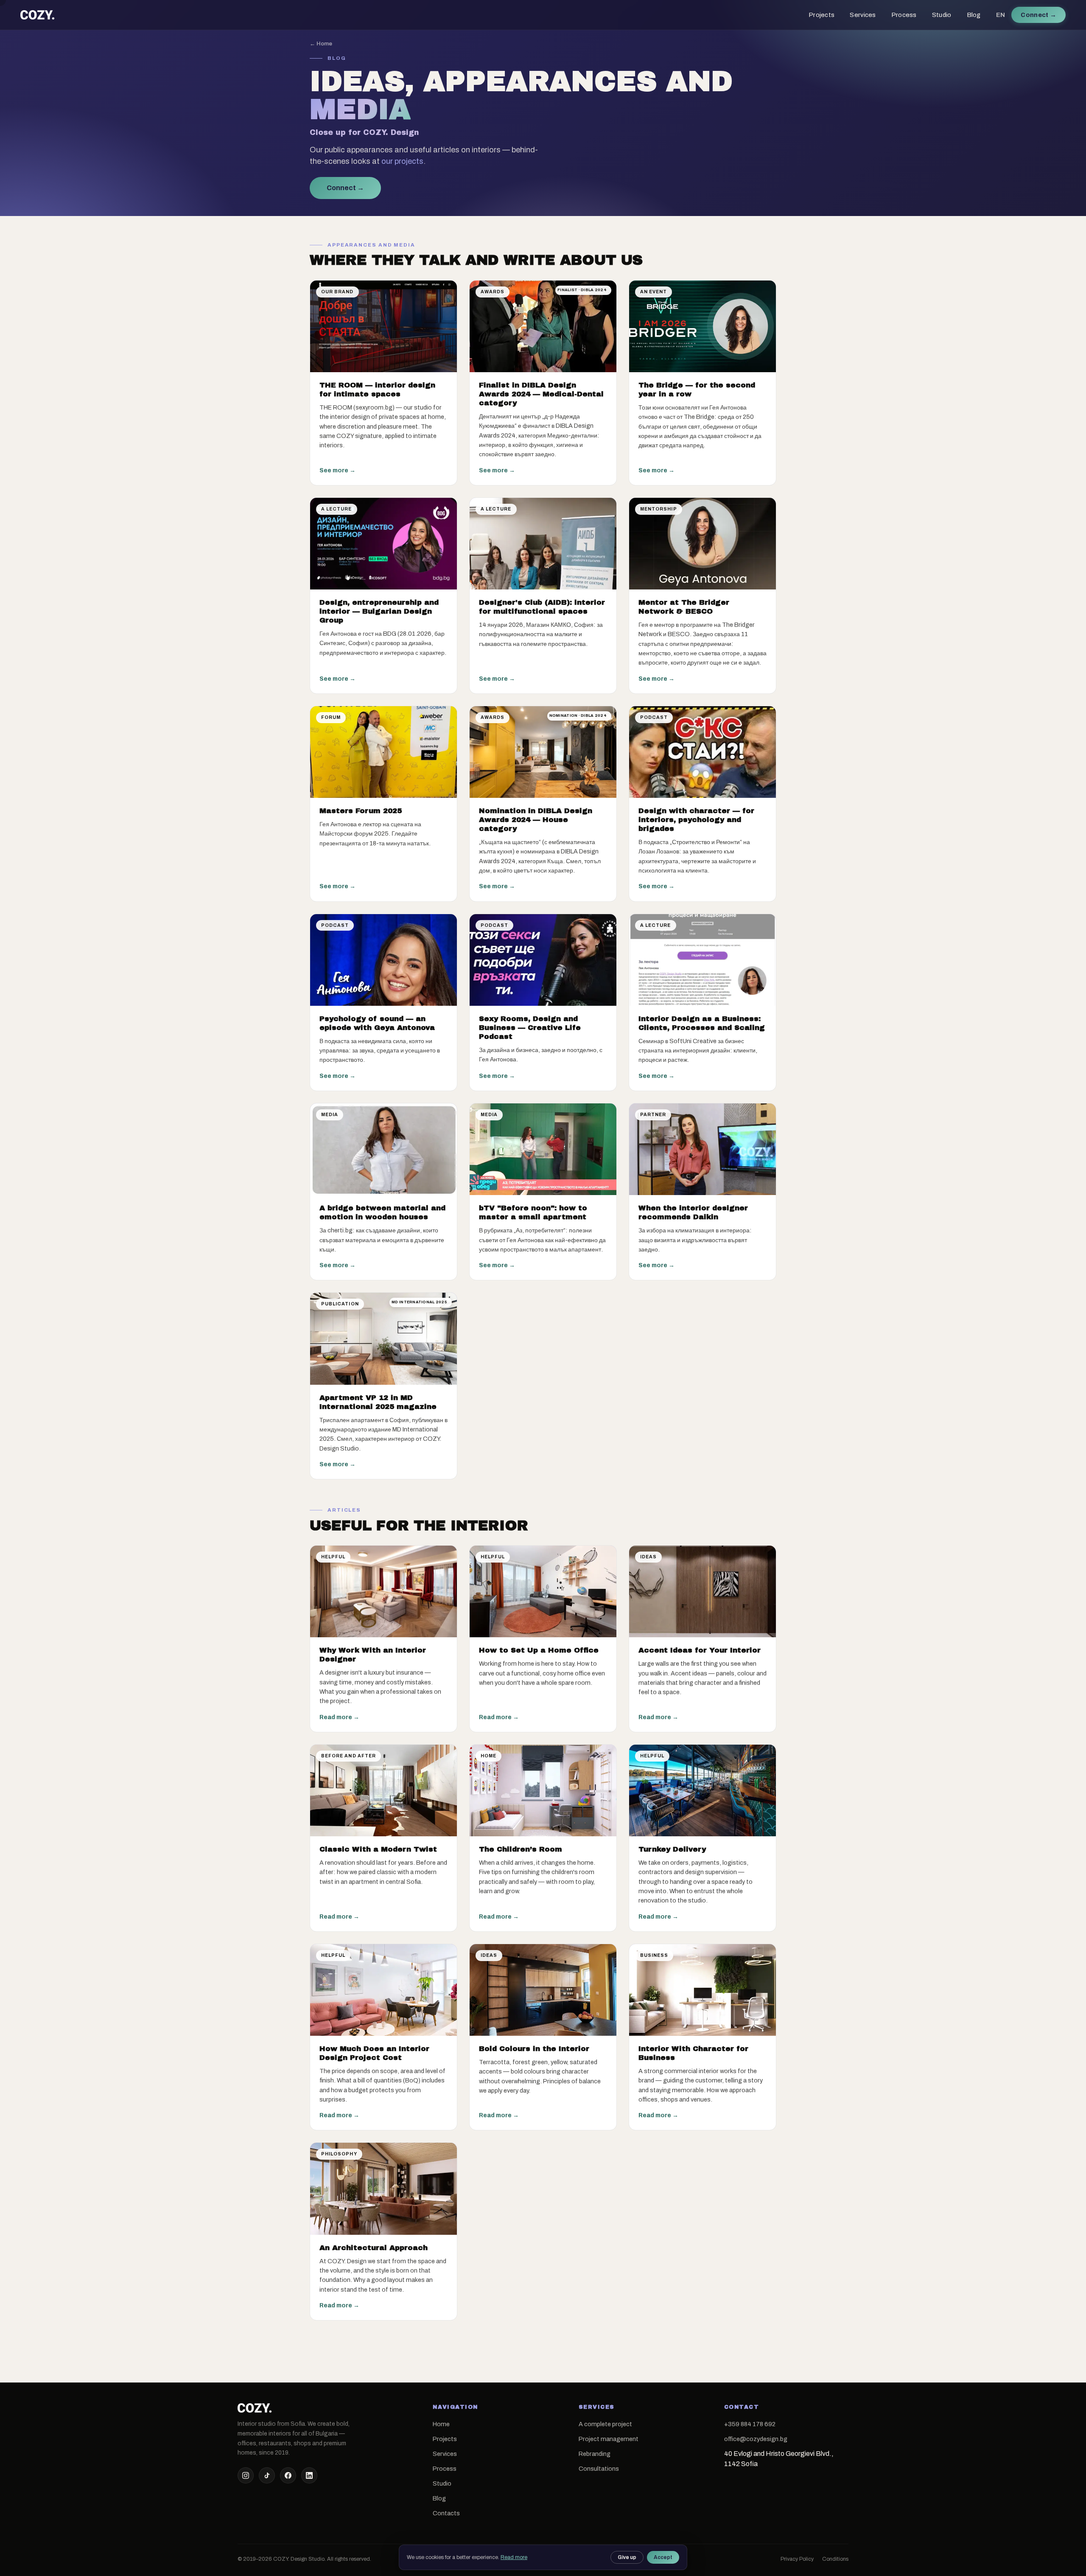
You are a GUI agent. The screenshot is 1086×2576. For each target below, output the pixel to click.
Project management (609, 2439)
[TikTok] (267, 2475)
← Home (321, 43)
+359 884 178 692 (750, 2424)
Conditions (835, 2559)
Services (863, 15)
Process (904, 15)
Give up (627, 2557)
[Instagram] (246, 2475)
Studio (942, 15)
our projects (402, 161)
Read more (514, 2557)
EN (1001, 15)
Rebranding (595, 2454)
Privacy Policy (797, 2559)
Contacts (446, 2513)
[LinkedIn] (309, 2475)
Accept (663, 2557)
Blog (974, 15)
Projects (821, 15)
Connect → (345, 188)
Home (441, 2424)
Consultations (599, 2469)
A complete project (605, 2424)
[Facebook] (288, 2475)
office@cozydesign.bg (756, 2439)
